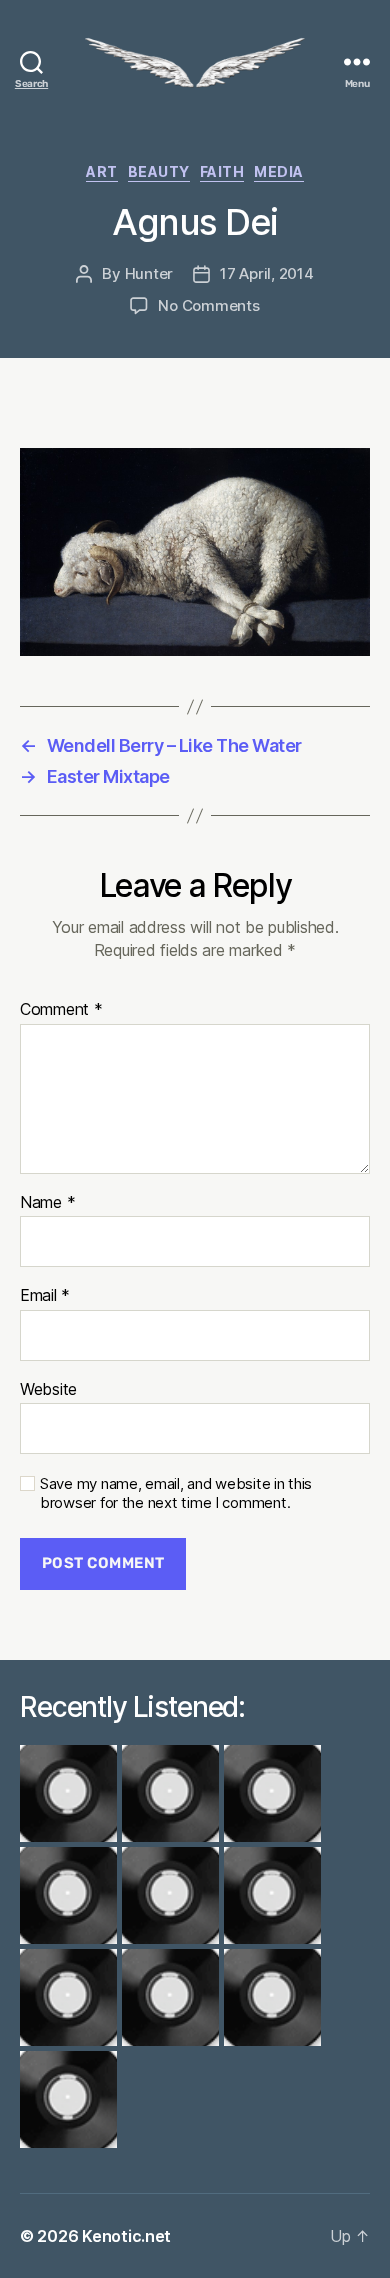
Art (102, 171)
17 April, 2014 (266, 273)
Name (47, 1203)
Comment (61, 1010)
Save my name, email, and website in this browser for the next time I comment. (176, 1493)
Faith (222, 171)
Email (45, 1296)
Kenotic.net (126, 2236)
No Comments (208, 305)
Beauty (159, 171)
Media (279, 171)
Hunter (149, 273)
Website (48, 1390)
